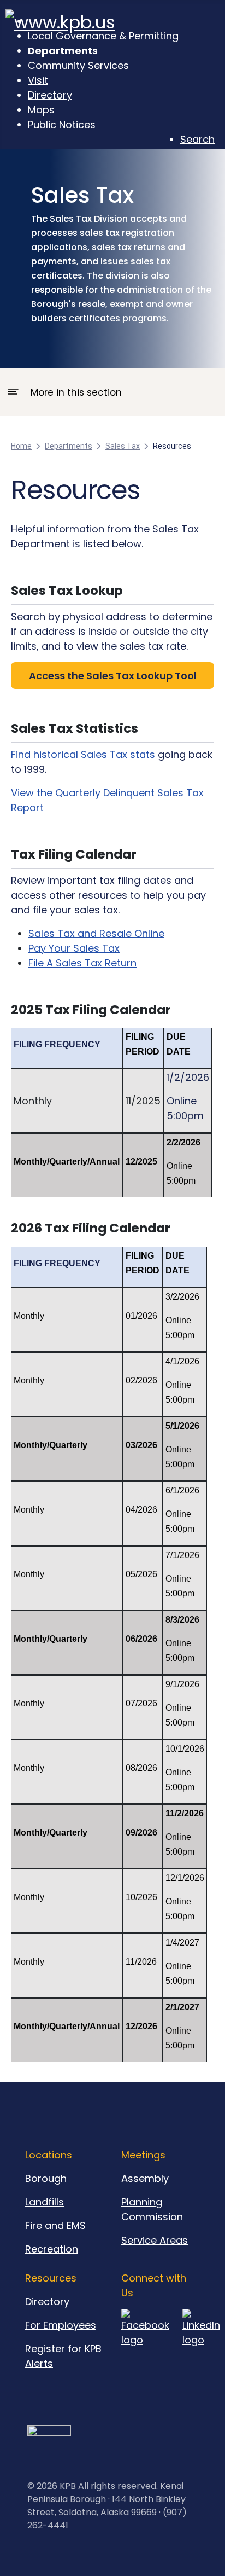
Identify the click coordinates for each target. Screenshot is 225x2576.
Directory (47, 2302)
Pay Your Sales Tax (74, 948)
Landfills (45, 2202)
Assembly (145, 2178)
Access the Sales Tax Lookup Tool (113, 676)
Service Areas (155, 2240)
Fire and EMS (55, 2225)
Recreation (52, 2249)
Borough (46, 2178)
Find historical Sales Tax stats (83, 754)
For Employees (61, 2325)
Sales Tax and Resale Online (96, 933)
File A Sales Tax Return (82, 963)
